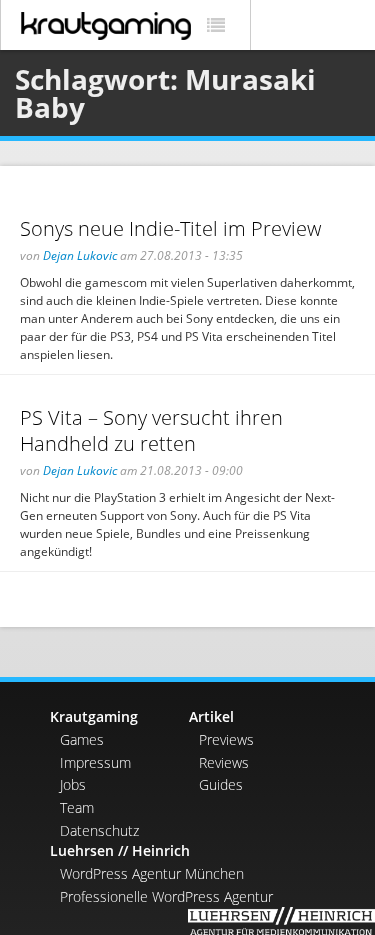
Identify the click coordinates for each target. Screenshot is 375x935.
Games (82, 739)
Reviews (224, 762)
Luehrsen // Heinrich (120, 850)
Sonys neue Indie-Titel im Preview (170, 228)
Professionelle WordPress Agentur (166, 896)
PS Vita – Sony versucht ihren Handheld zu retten (151, 431)
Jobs (73, 784)
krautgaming (106, 26)
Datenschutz (99, 830)
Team (77, 807)
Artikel (211, 716)
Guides (221, 784)
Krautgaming (94, 716)
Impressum (95, 762)
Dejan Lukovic (80, 255)
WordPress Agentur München (152, 873)
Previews (226, 739)
